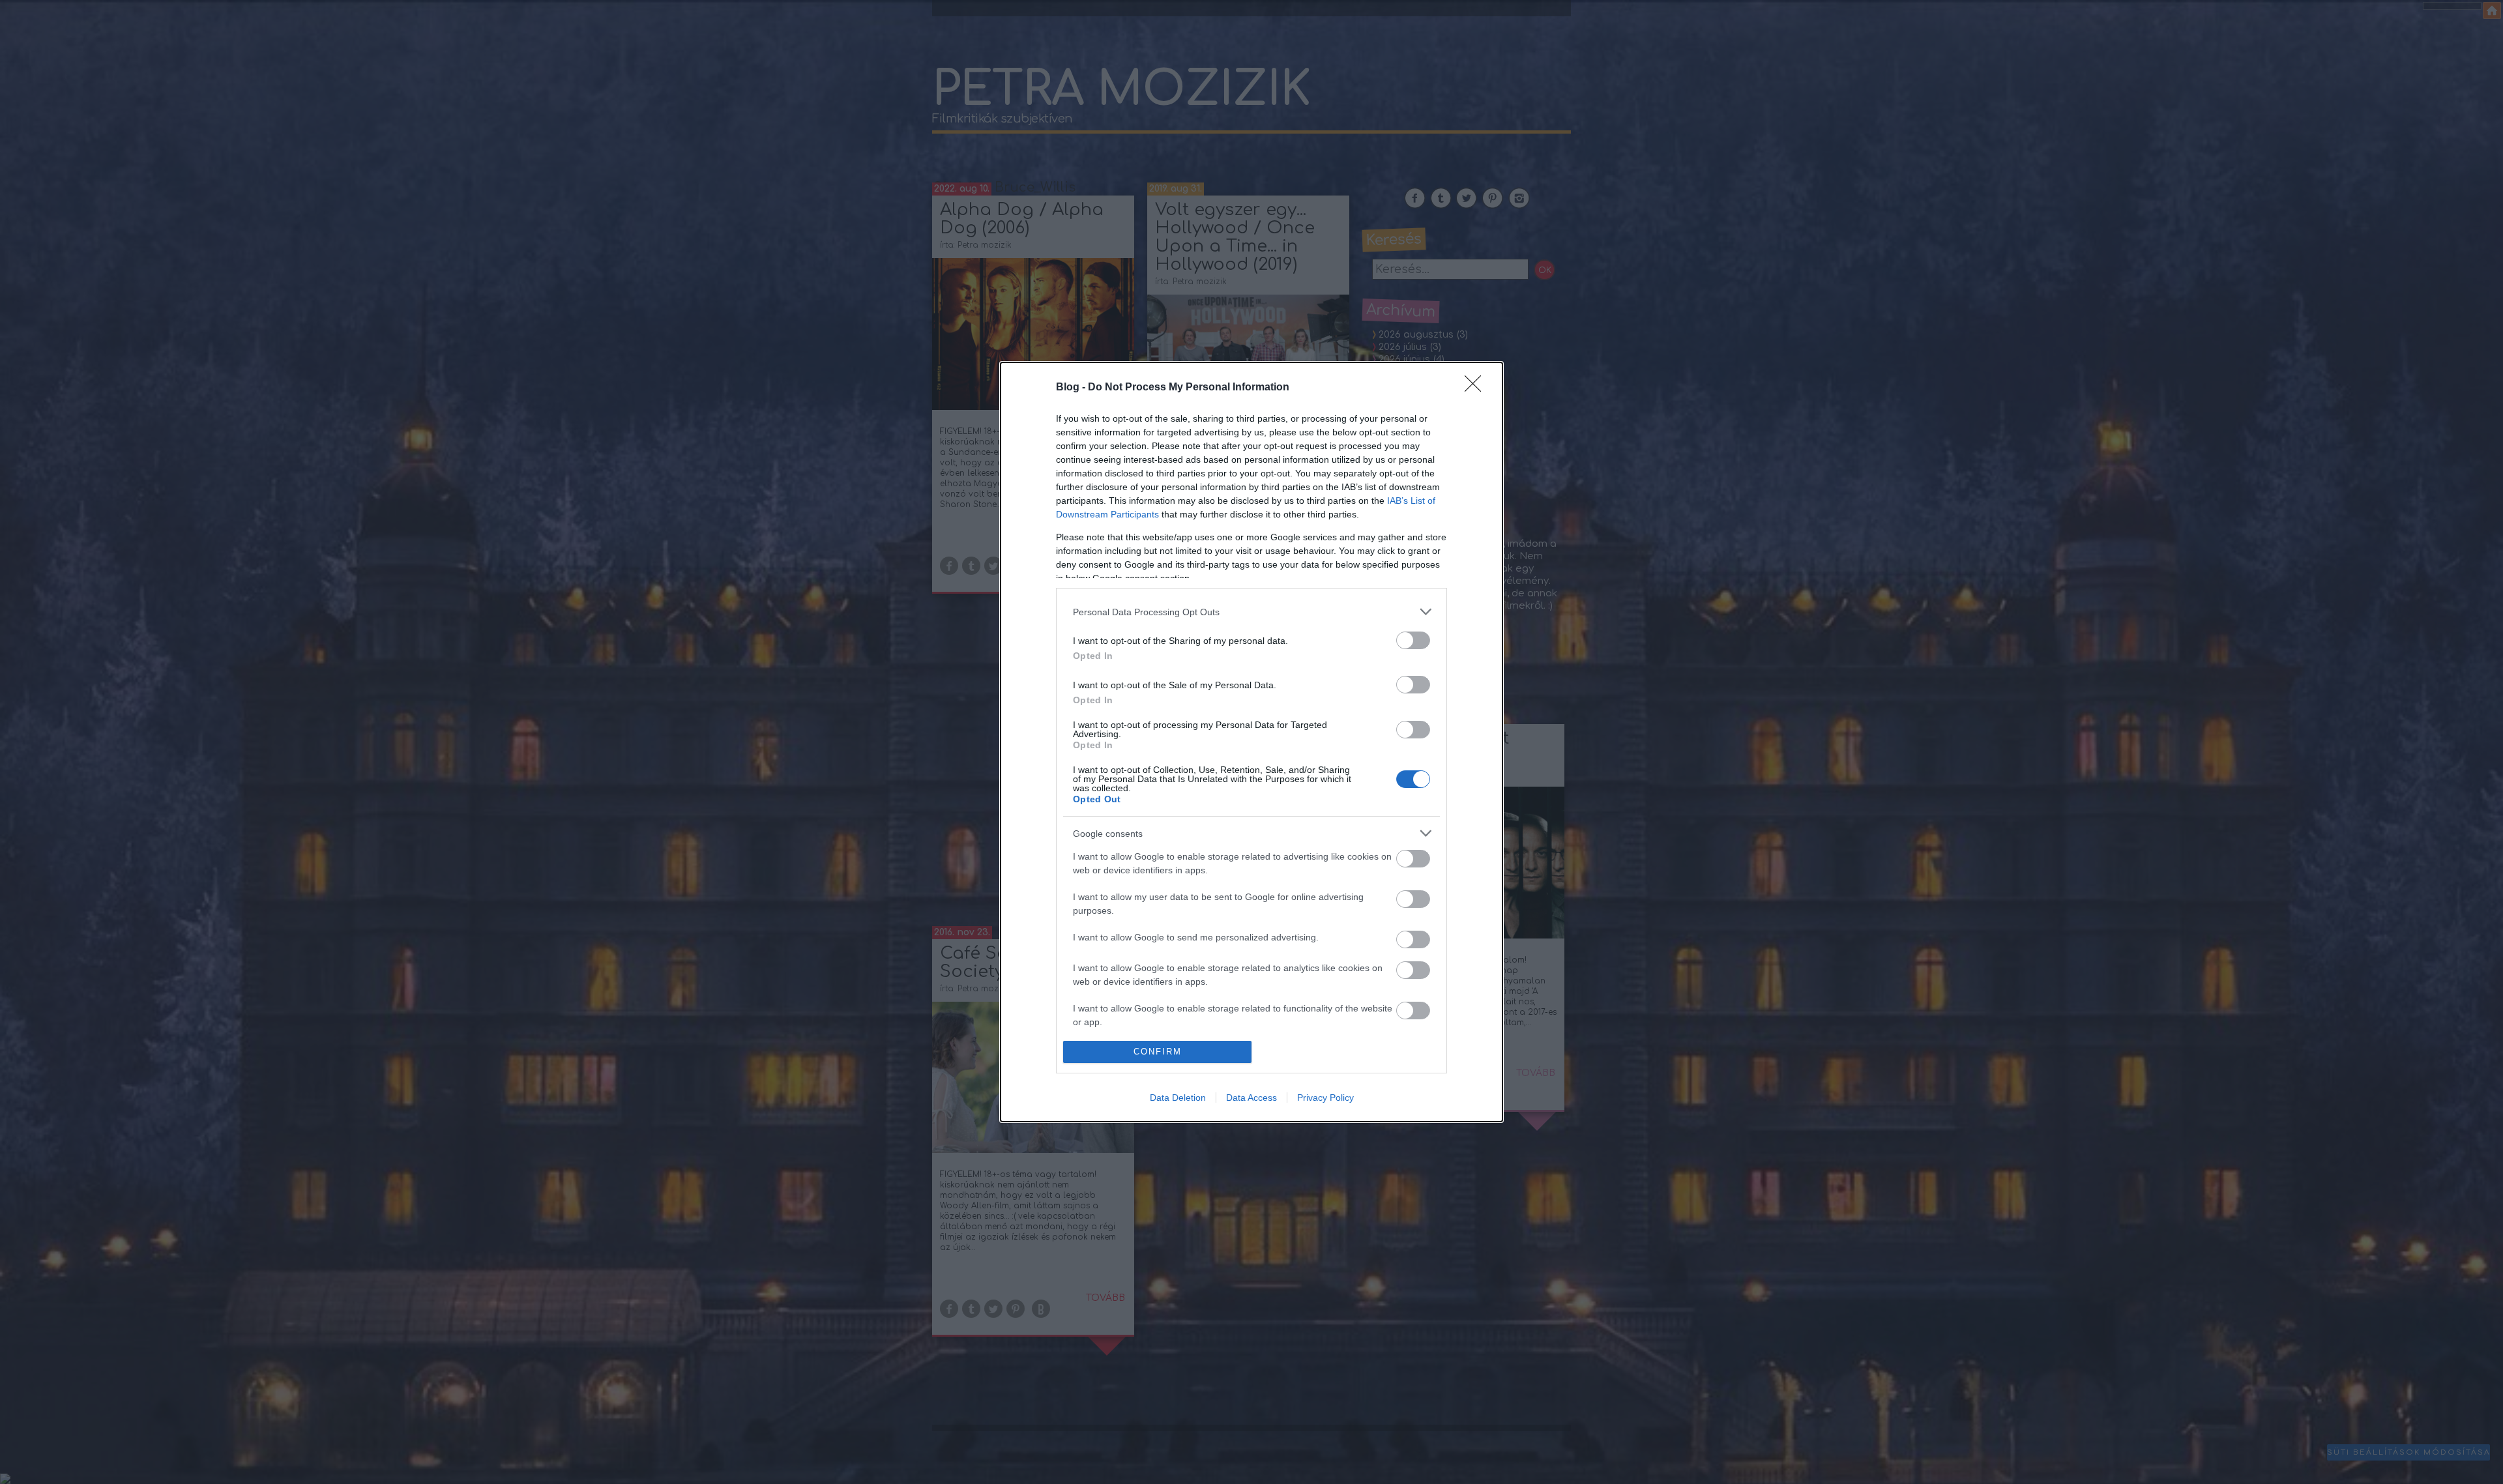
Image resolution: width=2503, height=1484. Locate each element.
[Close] (1477, 388)
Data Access (1251, 1098)
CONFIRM (1158, 1052)
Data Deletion (1178, 1098)
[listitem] (1251, 612)
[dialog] (1251, 742)
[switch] (1413, 640)
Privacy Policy (1325, 1098)
